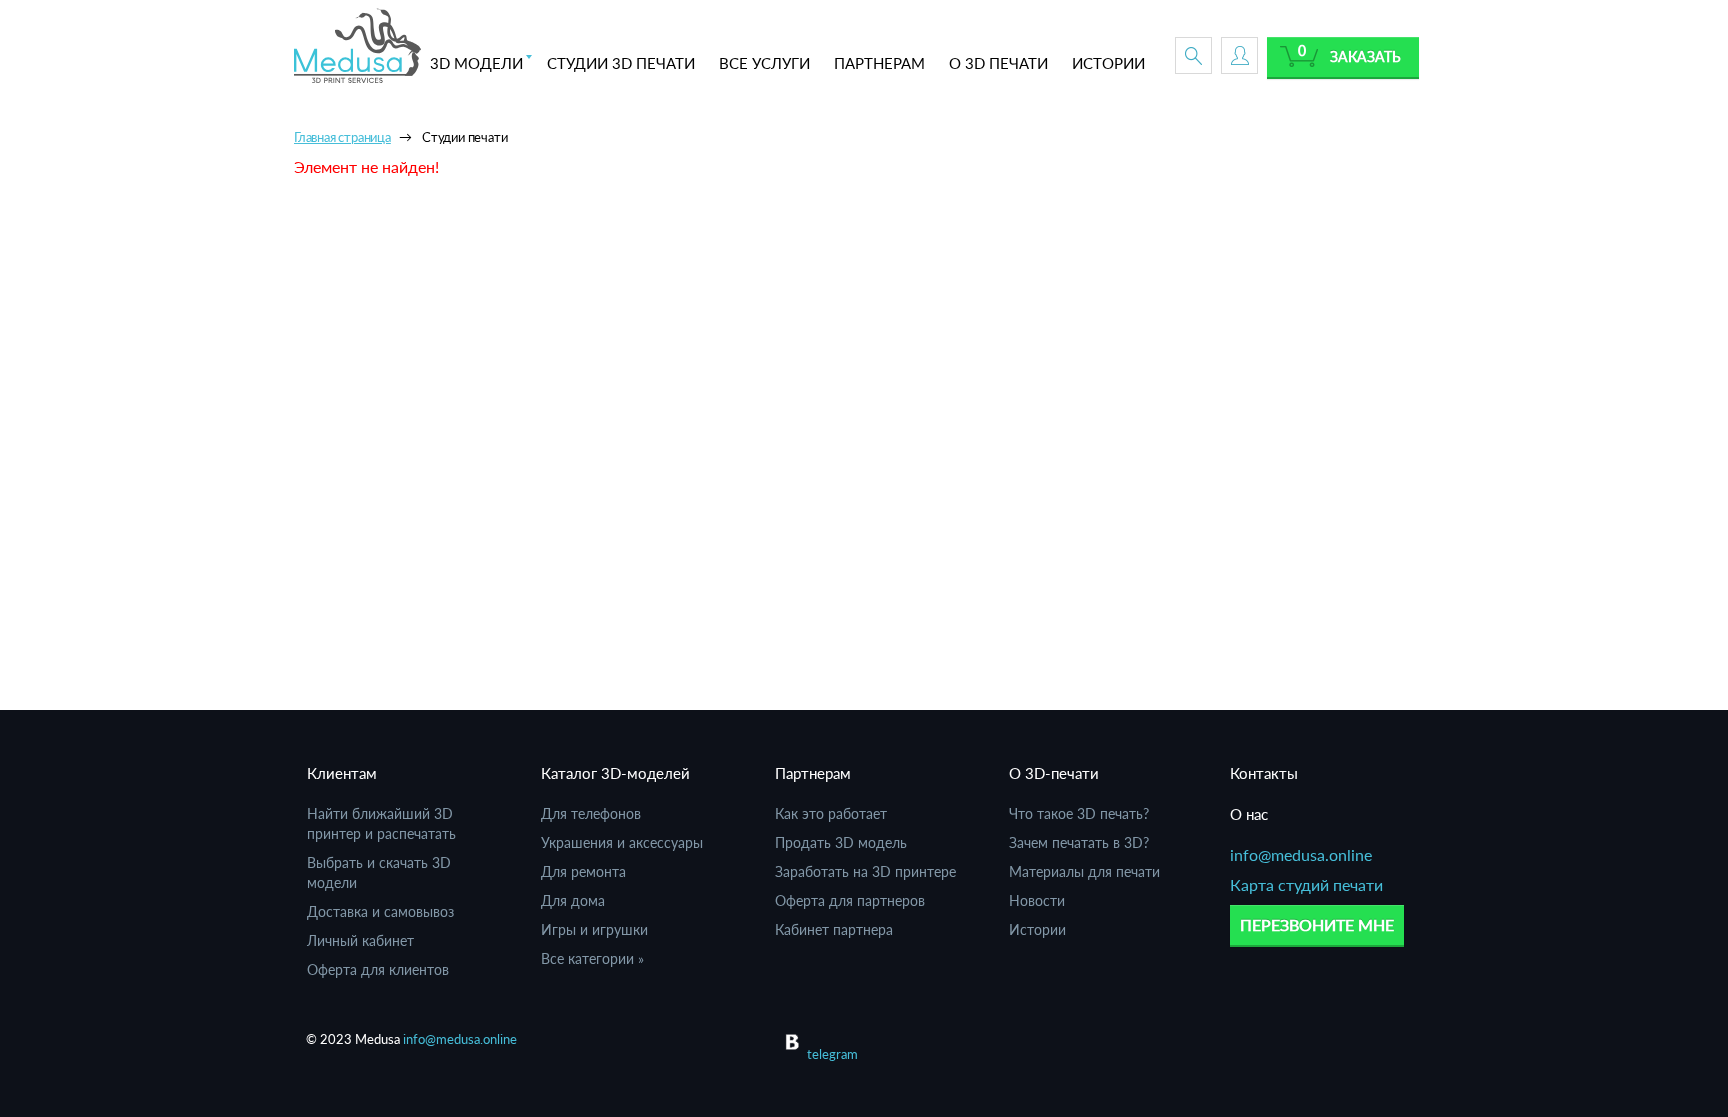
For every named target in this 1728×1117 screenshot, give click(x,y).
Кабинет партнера (834, 929)
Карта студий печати (1306, 884)
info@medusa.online (1301, 854)
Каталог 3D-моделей (615, 773)
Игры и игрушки (594, 929)
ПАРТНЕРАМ (879, 63)
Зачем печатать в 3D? (1079, 842)
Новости (1037, 900)
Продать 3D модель (841, 842)
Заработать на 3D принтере (865, 871)
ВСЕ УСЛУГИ (764, 63)
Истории (1037, 929)
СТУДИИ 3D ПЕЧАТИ (621, 63)
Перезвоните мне (1317, 924)
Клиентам (342, 773)
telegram (832, 1054)
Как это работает (831, 813)
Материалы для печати (1084, 871)
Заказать (1365, 56)
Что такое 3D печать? (1079, 813)
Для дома (573, 900)
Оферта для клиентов (378, 969)
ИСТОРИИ (1108, 63)
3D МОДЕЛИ (476, 63)
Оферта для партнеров (850, 900)
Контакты (1264, 773)
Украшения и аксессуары (622, 842)
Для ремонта (583, 871)
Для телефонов (591, 813)
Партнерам (813, 773)
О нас (1249, 814)
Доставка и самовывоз (380, 911)
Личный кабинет (360, 940)
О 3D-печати (1054, 773)
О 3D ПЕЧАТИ (998, 63)
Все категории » (592, 958)
